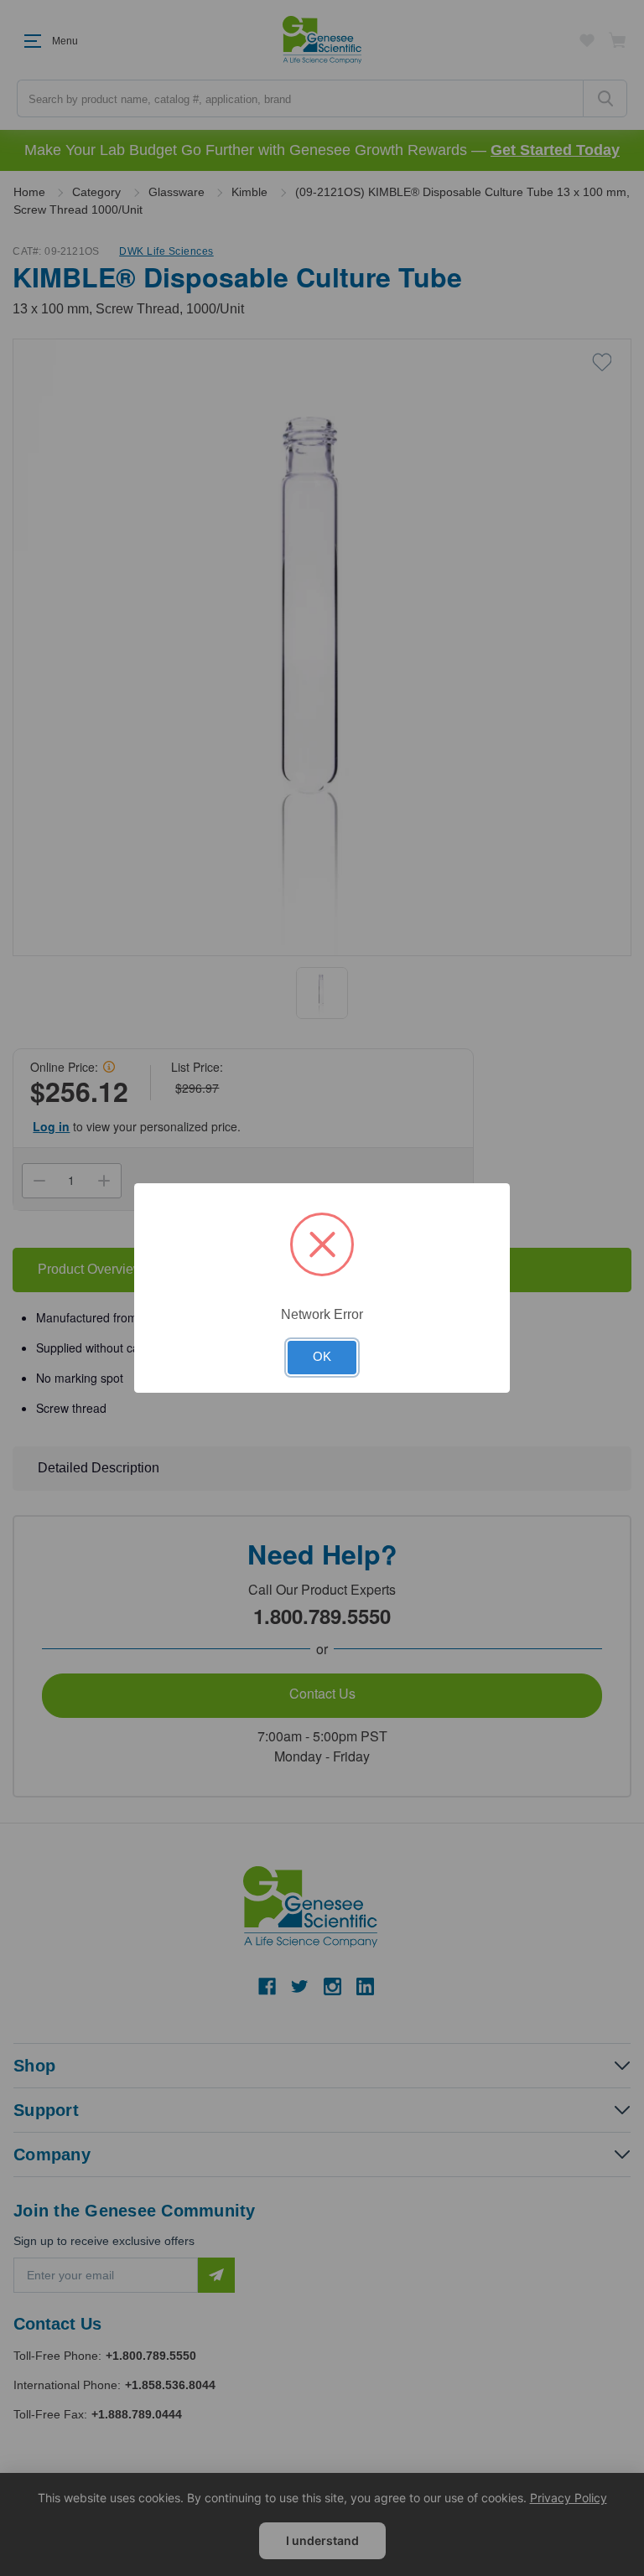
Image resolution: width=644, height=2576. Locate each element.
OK (322, 1357)
